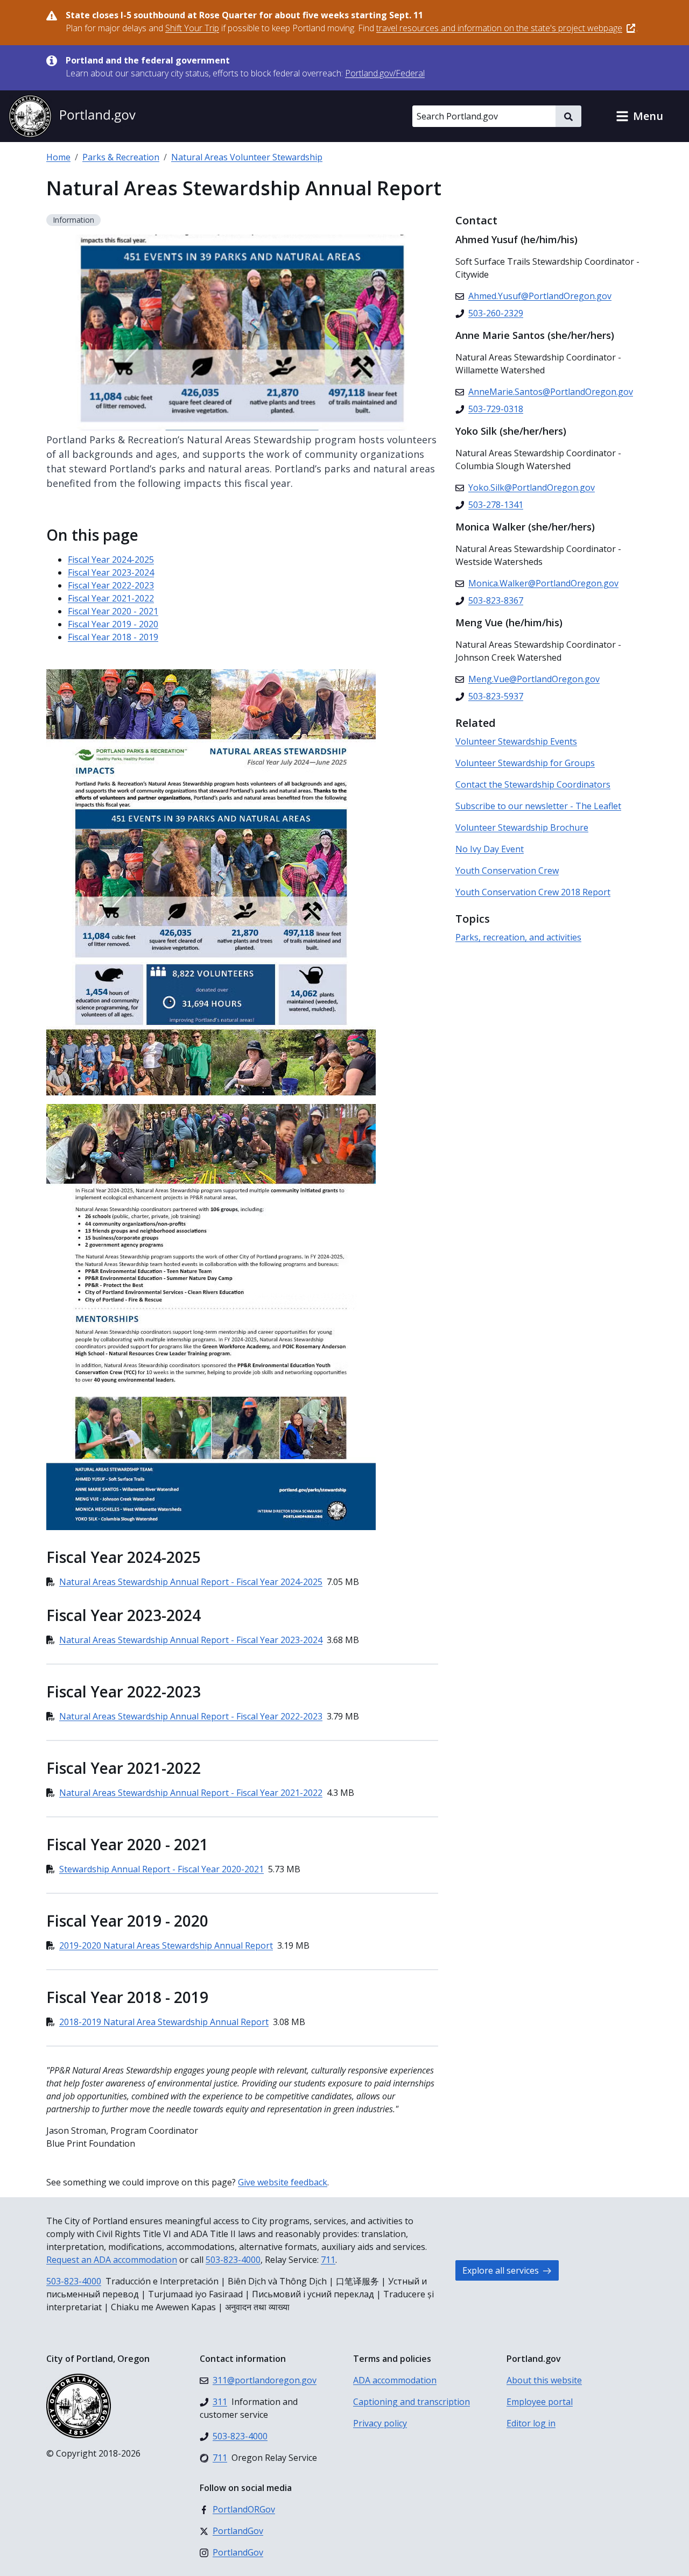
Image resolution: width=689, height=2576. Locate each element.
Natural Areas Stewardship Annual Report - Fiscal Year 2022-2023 (191, 1716)
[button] (639, 116)
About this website (544, 2380)
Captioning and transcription (412, 2402)
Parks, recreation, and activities (518, 937)
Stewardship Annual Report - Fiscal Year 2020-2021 (161, 1869)
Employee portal (540, 2402)
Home (58, 157)
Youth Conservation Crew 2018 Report (533, 892)
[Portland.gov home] (72, 116)
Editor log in (531, 2423)
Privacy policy (380, 2423)
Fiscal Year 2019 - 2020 (113, 624)
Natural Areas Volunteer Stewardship (247, 157)
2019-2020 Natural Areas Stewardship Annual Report (166, 1945)
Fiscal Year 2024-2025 (111, 560)
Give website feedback (283, 2182)
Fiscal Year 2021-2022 (111, 598)
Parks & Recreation (121, 157)
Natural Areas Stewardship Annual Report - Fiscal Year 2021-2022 (191, 1793)
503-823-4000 (233, 2260)
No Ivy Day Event (490, 849)
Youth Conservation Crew (507, 871)
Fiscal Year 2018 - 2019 (113, 637)
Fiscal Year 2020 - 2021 (113, 611)
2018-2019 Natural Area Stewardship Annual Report (164, 2022)
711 (328, 2260)
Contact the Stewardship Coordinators (533, 784)
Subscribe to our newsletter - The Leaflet (538, 806)
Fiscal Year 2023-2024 (111, 572)
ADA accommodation (395, 2380)
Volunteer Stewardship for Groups (525, 763)
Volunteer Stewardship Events (516, 741)
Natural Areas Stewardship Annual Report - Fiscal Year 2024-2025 (191, 1582)
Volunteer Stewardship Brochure (522, 827)
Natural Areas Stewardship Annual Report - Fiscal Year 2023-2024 (191, 1640)
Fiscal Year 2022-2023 (111, 585)
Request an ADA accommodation (112, 2260)
